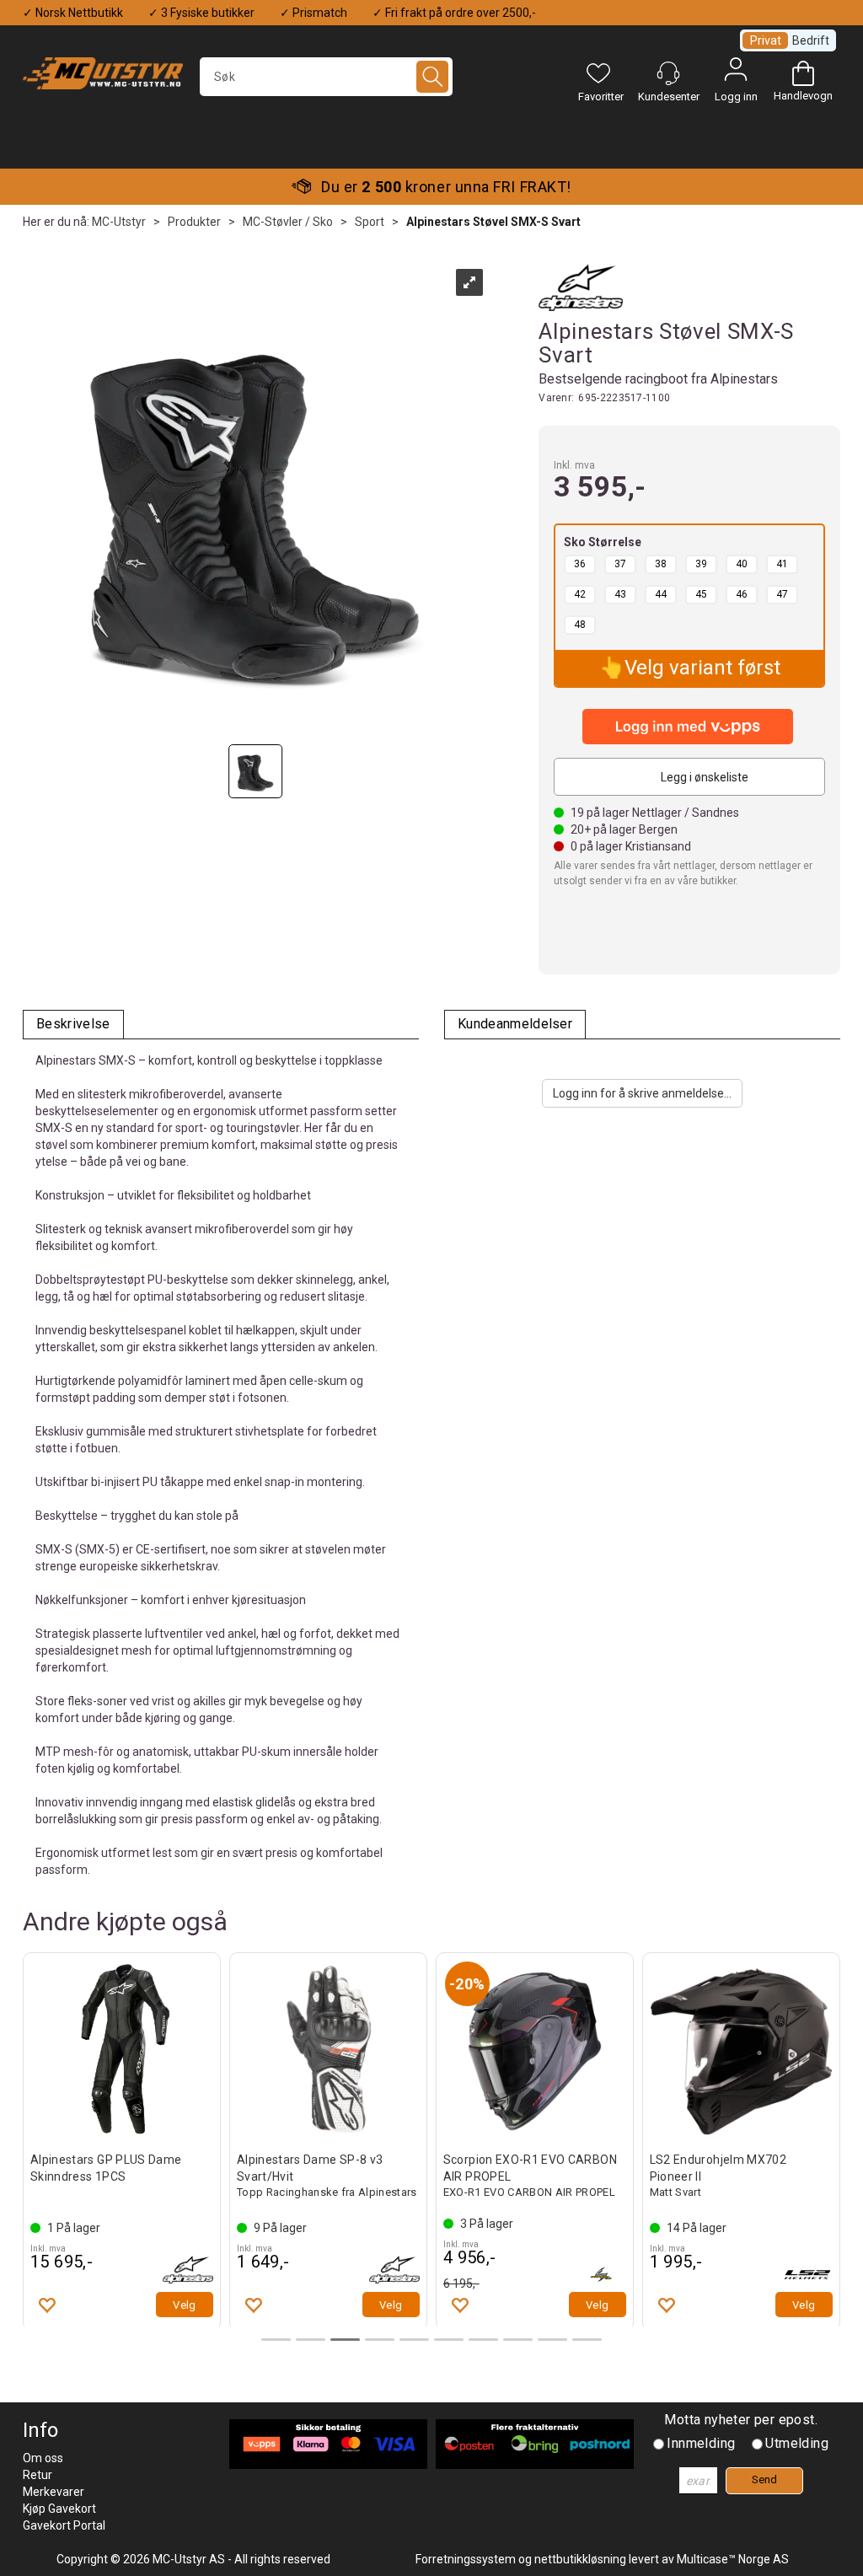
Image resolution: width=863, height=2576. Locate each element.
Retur (38, 2475)
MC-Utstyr (119, 222)
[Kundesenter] (668, 73)
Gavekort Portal (64, 2525)
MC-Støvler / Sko (288, 222)
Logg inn (736, 73)
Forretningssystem (466, 2559)
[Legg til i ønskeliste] (46, 2305)
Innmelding (701, 2443)
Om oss (43, 2458)
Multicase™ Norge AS (733, 2559)
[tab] (73, 1025)
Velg (185, 2305)
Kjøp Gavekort (59, 2509)
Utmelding (797, 2443)
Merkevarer (54, 2492)
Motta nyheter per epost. (741, 2420)
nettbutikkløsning (580, 2559)
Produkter (194, 222)
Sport (370, 222)
